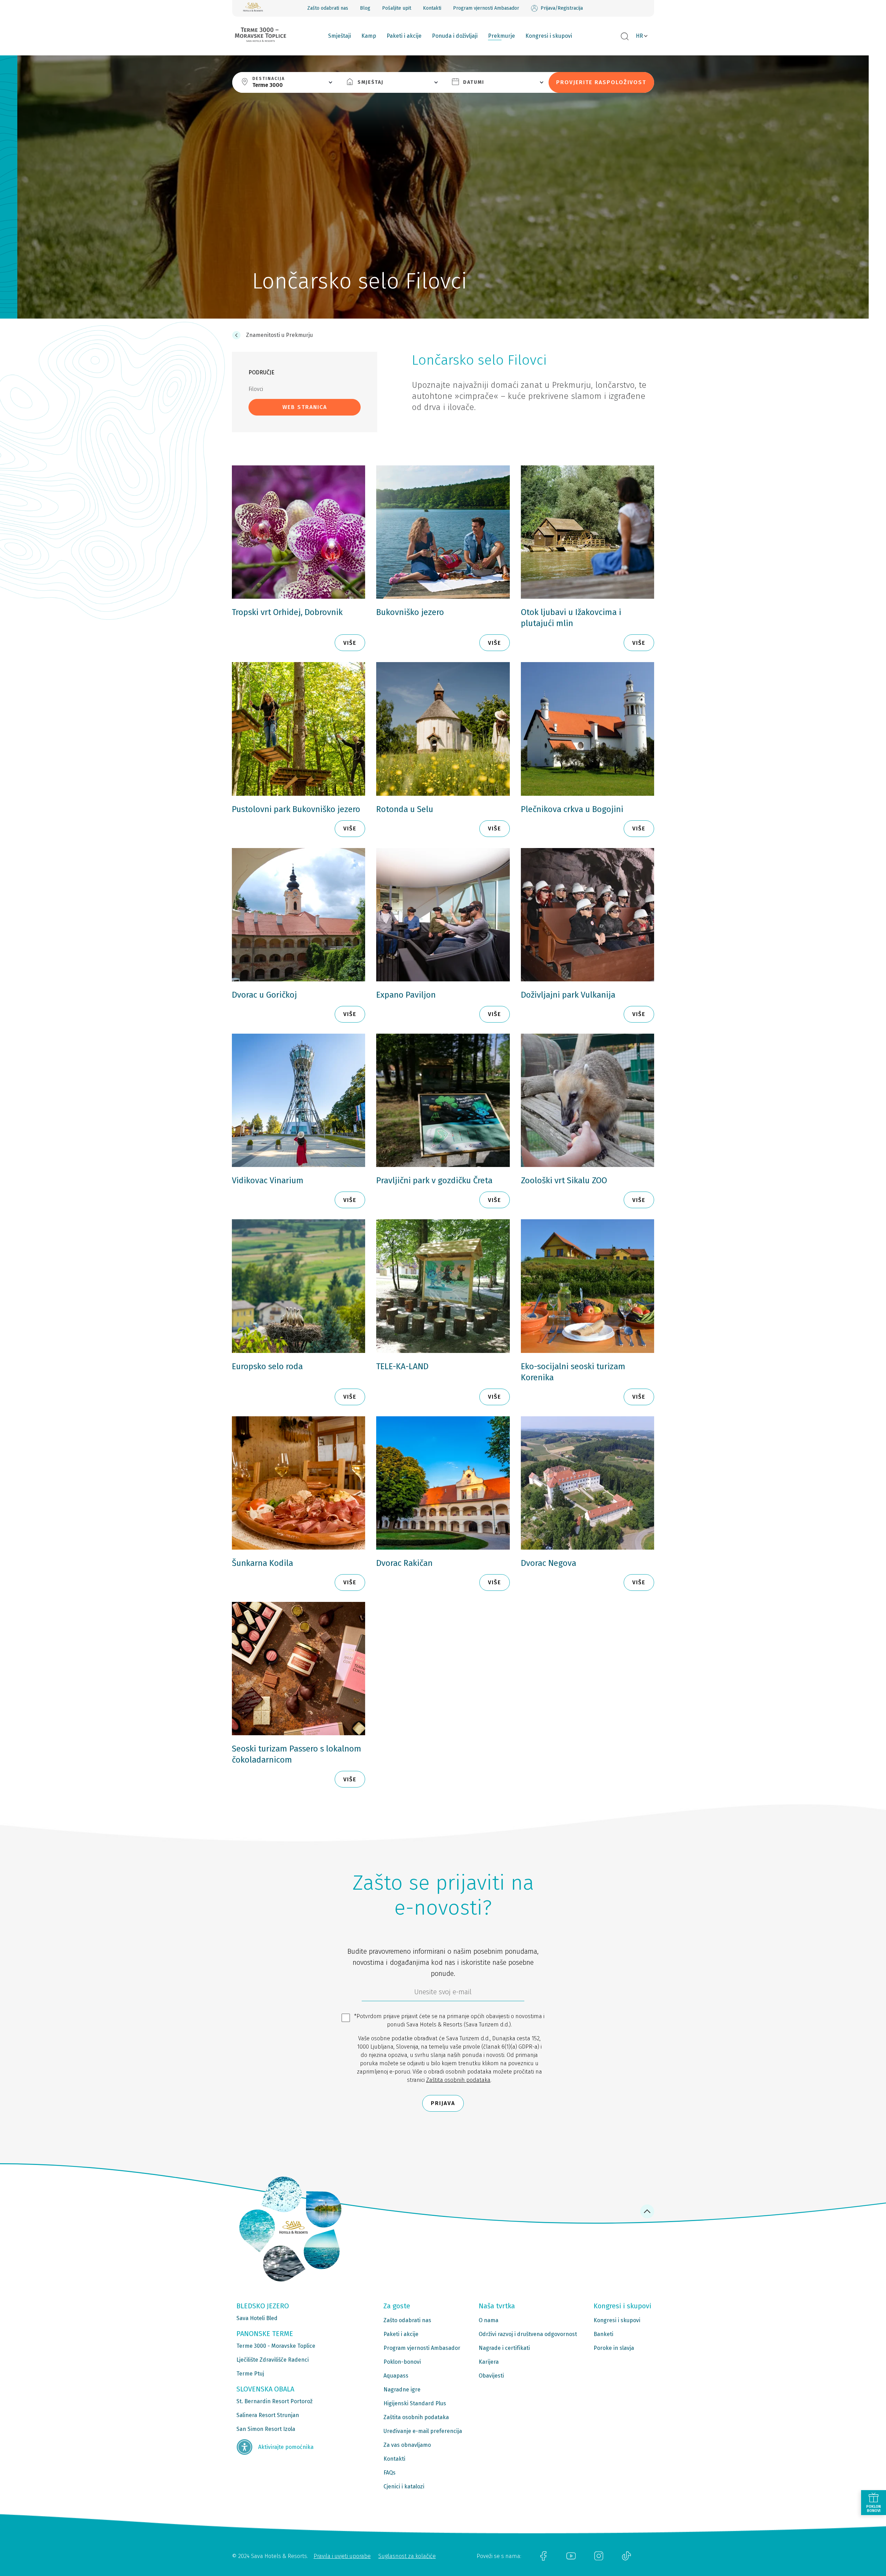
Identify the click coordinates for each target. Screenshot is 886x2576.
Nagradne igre (402, 2390)
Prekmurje (501, 36)
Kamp (369, 36)
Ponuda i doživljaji (455, 36)
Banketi (603, 2334)
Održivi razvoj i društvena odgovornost (528, 2334)
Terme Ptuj (250, 2374)
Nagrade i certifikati (504, 2348)
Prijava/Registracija (562, 8)
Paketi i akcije (404, 36)
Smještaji (340, 36)
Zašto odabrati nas (328, 8)
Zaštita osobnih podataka (458, 2080)
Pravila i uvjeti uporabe (342, 2556)
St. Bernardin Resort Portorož (274, 2401)
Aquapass (396, 2376)
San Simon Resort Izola (266, 2429)
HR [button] (639, 36)
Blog (365, 8)
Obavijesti (491, 2376)
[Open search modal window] (625, 37)
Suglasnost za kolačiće (407, 2556)
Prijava (443, 2103)
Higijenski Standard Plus (415, 2403)
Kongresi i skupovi (549, 36)
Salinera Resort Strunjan (268, 2415)
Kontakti (432, 8)
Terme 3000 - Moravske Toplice (276, 2346)
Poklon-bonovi (402, 2362)
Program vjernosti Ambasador (486, 8)
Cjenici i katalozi (404, 2486)
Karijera (489, 2362)
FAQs (390, 2473)
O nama (489, 2320)
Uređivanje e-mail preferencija (423, 2431)
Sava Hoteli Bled (257, 2318)
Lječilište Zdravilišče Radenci (273, 2360)
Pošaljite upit (397, 8)
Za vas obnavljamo (407, 2445)
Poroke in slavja (614, 2348)
